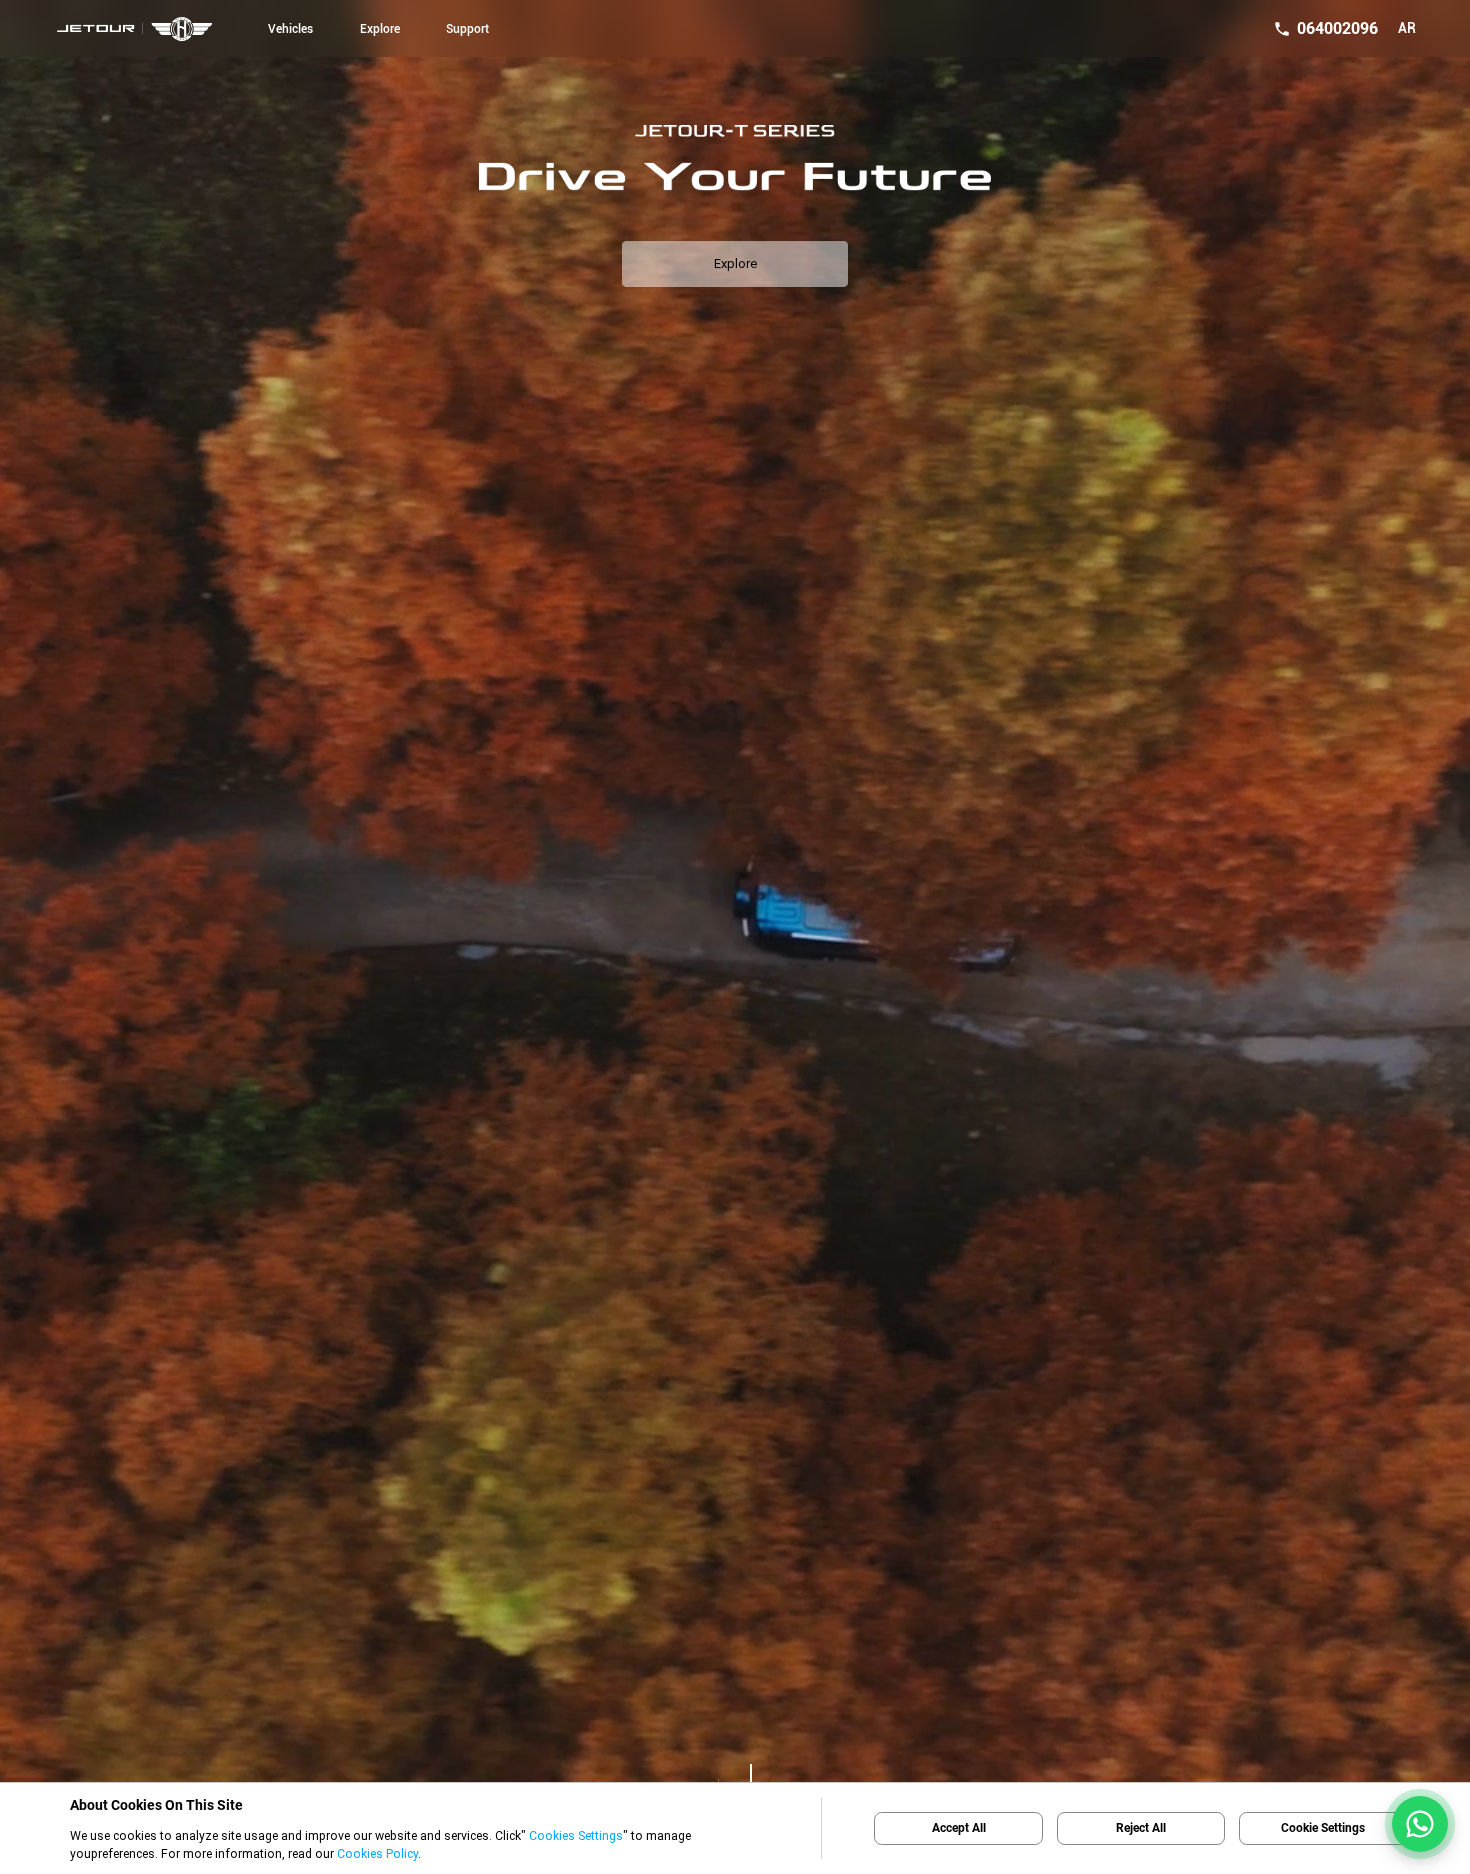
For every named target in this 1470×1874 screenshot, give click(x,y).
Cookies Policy (377, 1853)
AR (1407, 28)
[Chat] (1420, 1824)
